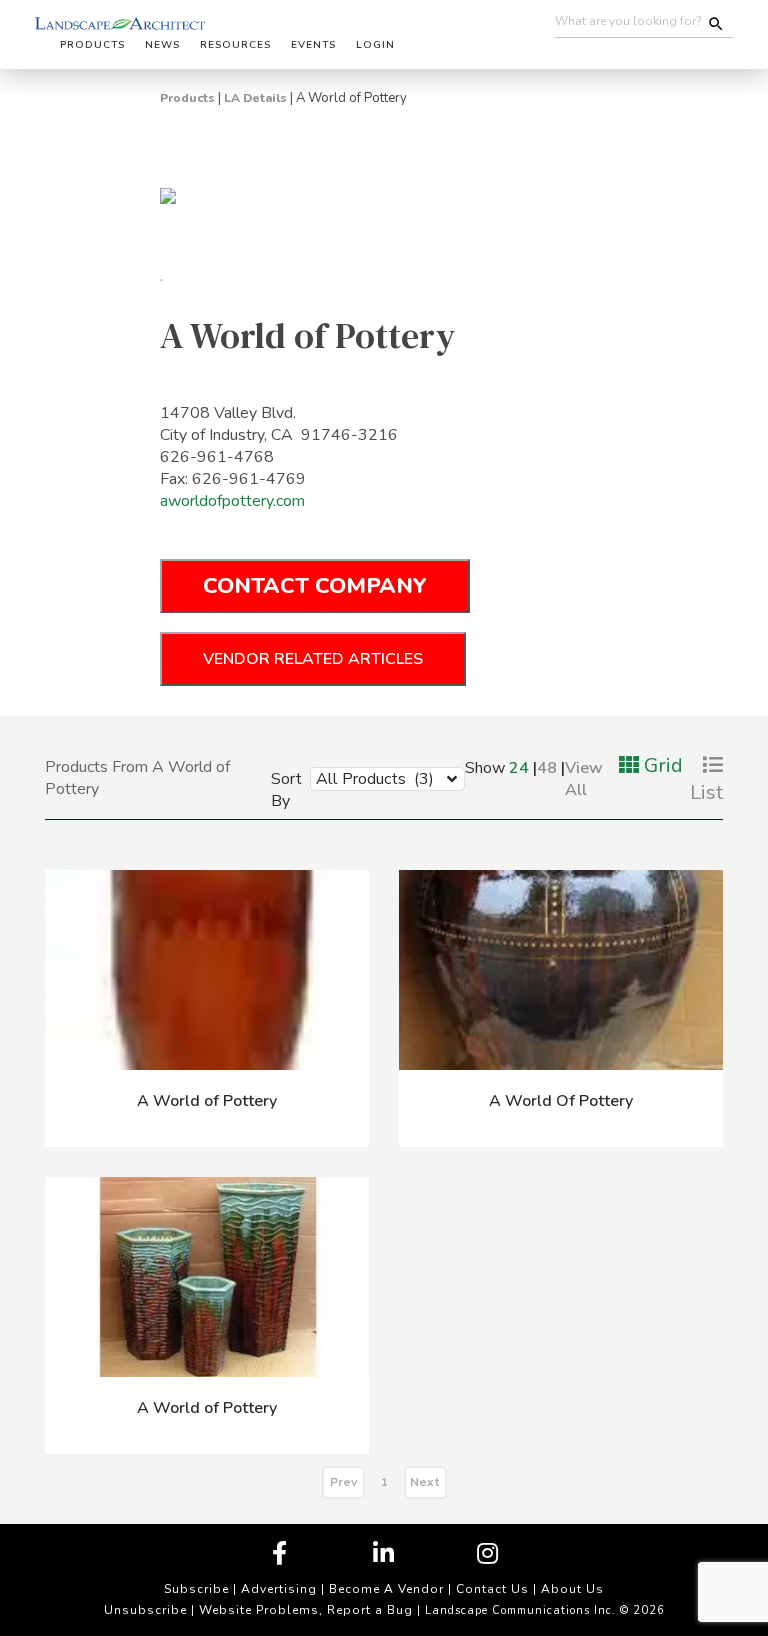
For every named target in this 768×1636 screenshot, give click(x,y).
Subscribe (196, 1589)
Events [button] (313, 45)
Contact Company (315, 586)
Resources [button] (235, 45)
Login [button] (375, 45)
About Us (572, 1589)
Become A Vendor (386, 1589)
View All (584, 779)
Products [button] (92, 45)
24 (519, 768)
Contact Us (492, 1589)
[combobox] (372, 778)
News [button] (162, 45)
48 (547, 768)
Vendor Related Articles (313, 659)
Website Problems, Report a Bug (306, 1610)
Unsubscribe (145, 1610)
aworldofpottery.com (232, 501)
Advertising (279, 1589)
